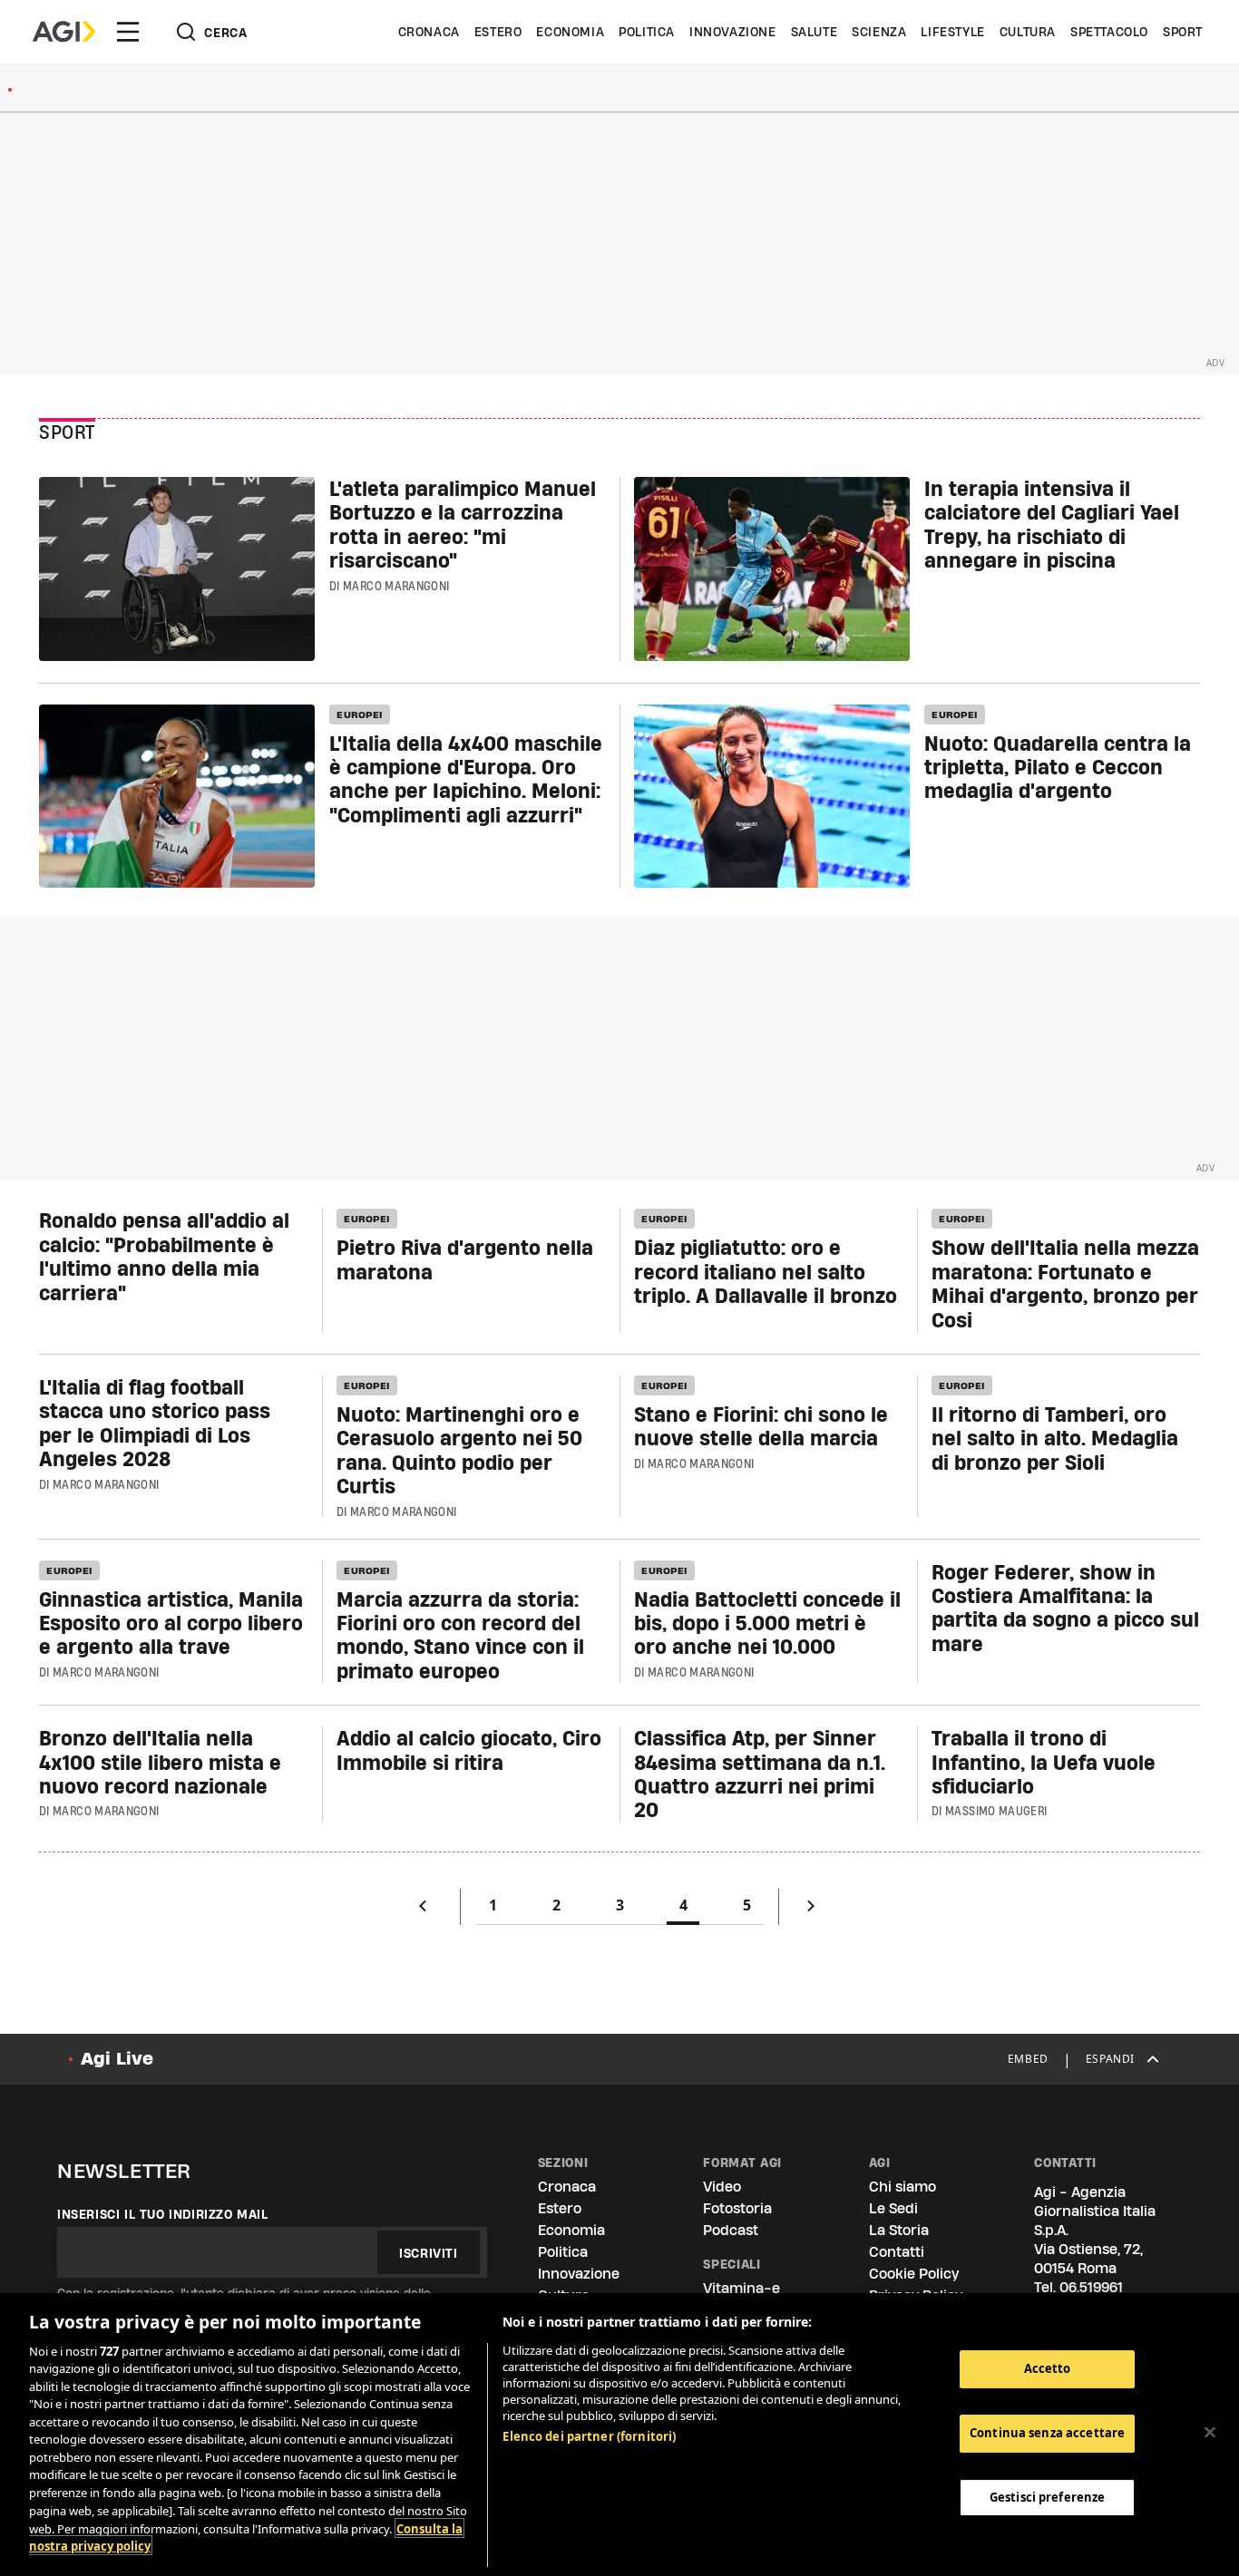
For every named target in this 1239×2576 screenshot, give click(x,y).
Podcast (731, 2230)
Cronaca (429, 32)
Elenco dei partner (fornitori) (589, 2436)
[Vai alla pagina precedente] (423, 1910)
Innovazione (733, 32)
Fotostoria (737, 2208)
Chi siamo (902, 2187)
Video (722, 2187)
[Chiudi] (1210, 2432)
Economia (570, 32)
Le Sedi (893, 2208)
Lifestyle (952, 32)
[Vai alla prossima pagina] (811, 1910)
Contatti (897, 2252)
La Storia (899, 2230)
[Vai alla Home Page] (64, 32)
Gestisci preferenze (1047, 2496)
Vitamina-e (741, 2288)
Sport (1183, 32)
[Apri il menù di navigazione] (128, 32)
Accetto (1048, 2368)
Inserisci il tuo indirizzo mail (163, 2214)
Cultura (1028, 32)
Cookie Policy (914, 2274)
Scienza (879, 32)
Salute (815, 32)
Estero (498, 32)
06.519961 (1091, 2287)
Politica (647, 32)
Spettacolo (1109, 32)
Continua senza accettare (1047, 2433)
